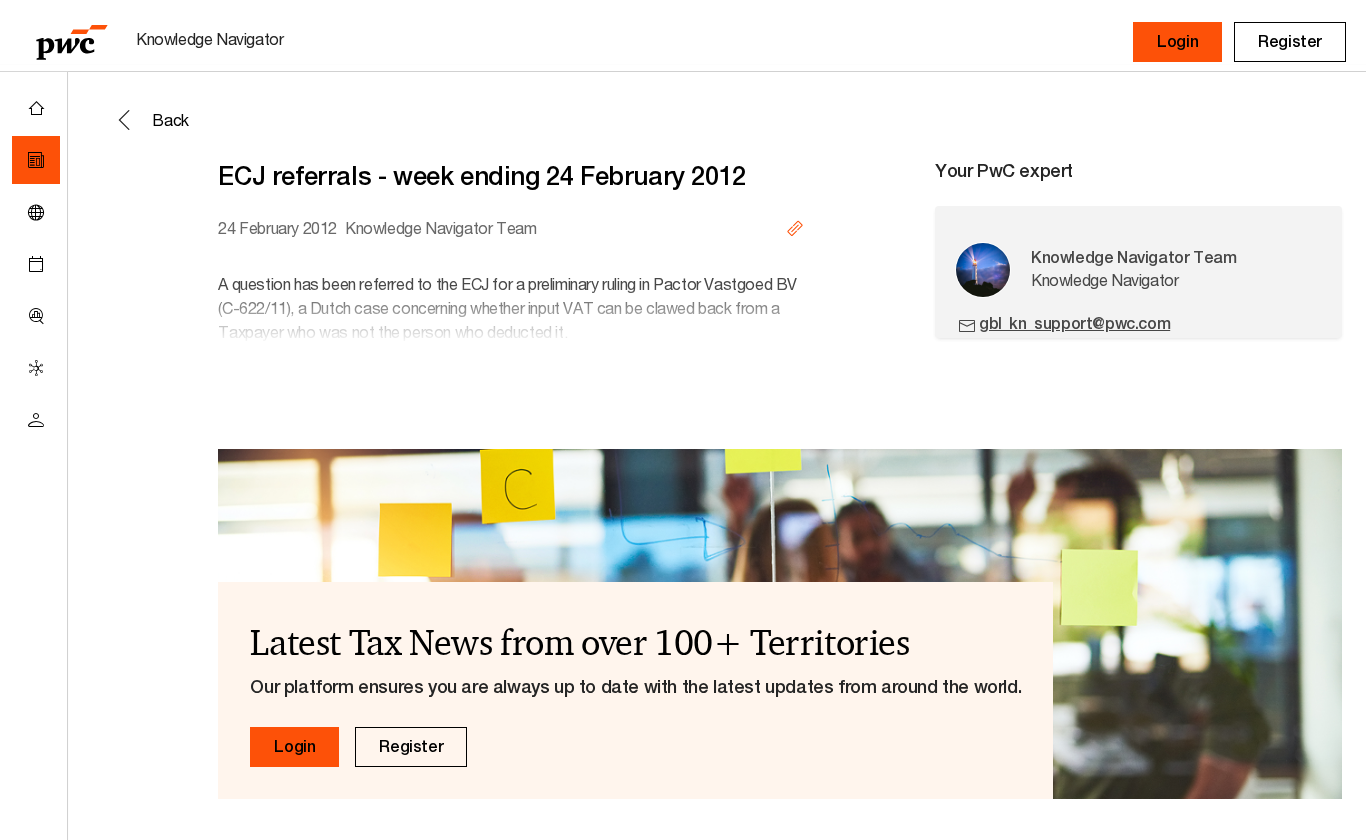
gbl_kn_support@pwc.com (1074, 323)
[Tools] (36, 316)
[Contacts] (36, 420)
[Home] (36, 108)
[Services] (36, 368)
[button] (1177, 42)
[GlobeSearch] (36, 212)
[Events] (36, 264)
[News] (36, 160)
